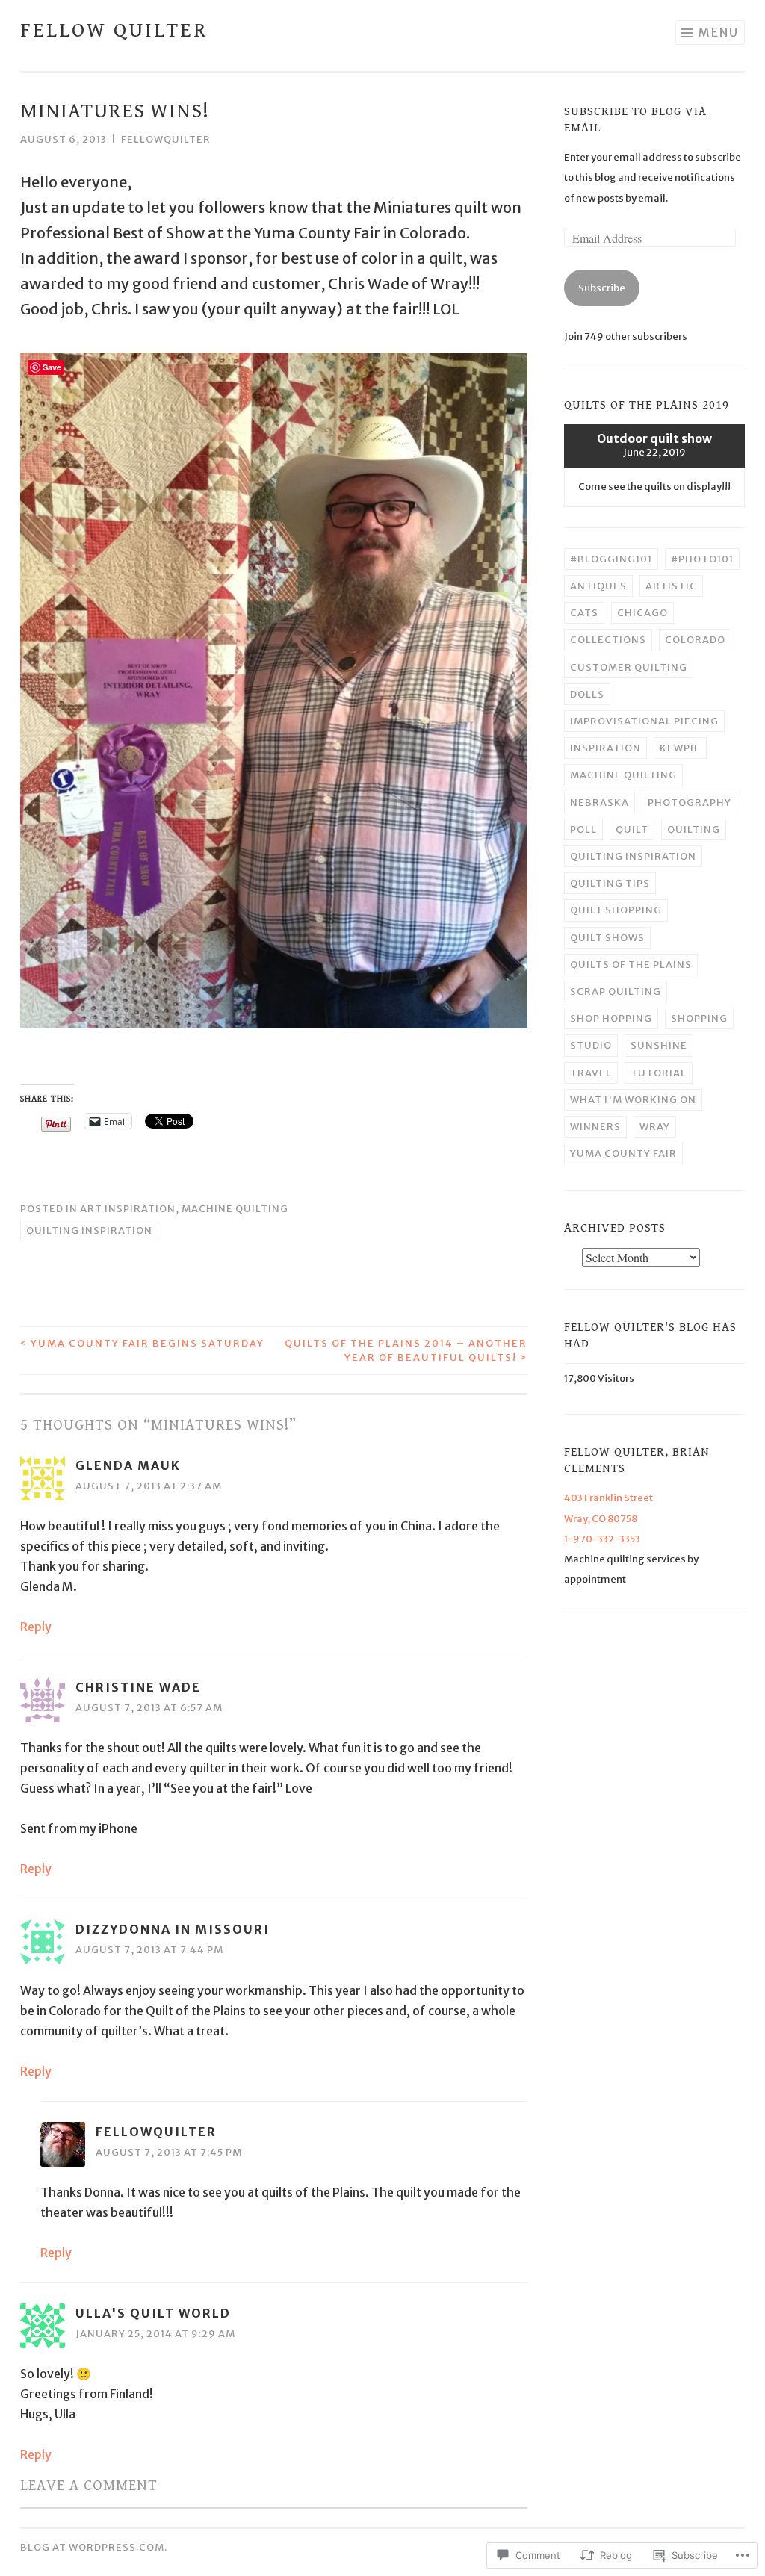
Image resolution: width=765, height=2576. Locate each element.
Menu (719, 32)
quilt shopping (616, 910)
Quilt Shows (607, 938)
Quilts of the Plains (631, 965)
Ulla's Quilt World (153, 2313)
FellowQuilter (166, 139)
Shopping (699, 1018)
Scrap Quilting (616, 991)
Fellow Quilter (114, 31)
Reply (36, 1627)
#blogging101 (611, 559)
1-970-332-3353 (602, 1539)
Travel (591, 1073)
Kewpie (680, 748)
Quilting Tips (610, 883)
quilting (694, 829)
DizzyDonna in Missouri (173, 1929)
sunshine (659, 1045)
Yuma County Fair (623, 1154)
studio (591, 1045)
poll (583, 829)
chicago (642, 613)
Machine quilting (623, 775)
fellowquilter (156, 2132)
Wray (655, 1127)
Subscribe (602, 288)
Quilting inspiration (89, 1230)
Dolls (587, 694)
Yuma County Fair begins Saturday (142, 1343)
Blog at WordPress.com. (94, 2547)
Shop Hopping (611, 1018)
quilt (632, 829)
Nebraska (600, 803)
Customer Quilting (629, 667)
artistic (671, 586)
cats (584, 613)
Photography (690, 803)
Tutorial (659, 1073)
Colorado (695, 640)
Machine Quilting (235, 1209)
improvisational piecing (644, 721)
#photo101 (702, 559)
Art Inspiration (128, 1209)
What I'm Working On (633, 1100)
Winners (595, 1127)
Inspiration (606, 748)
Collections (608, 640)
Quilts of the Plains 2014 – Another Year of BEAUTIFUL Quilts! (406, 1351)
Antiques (598, 586)
